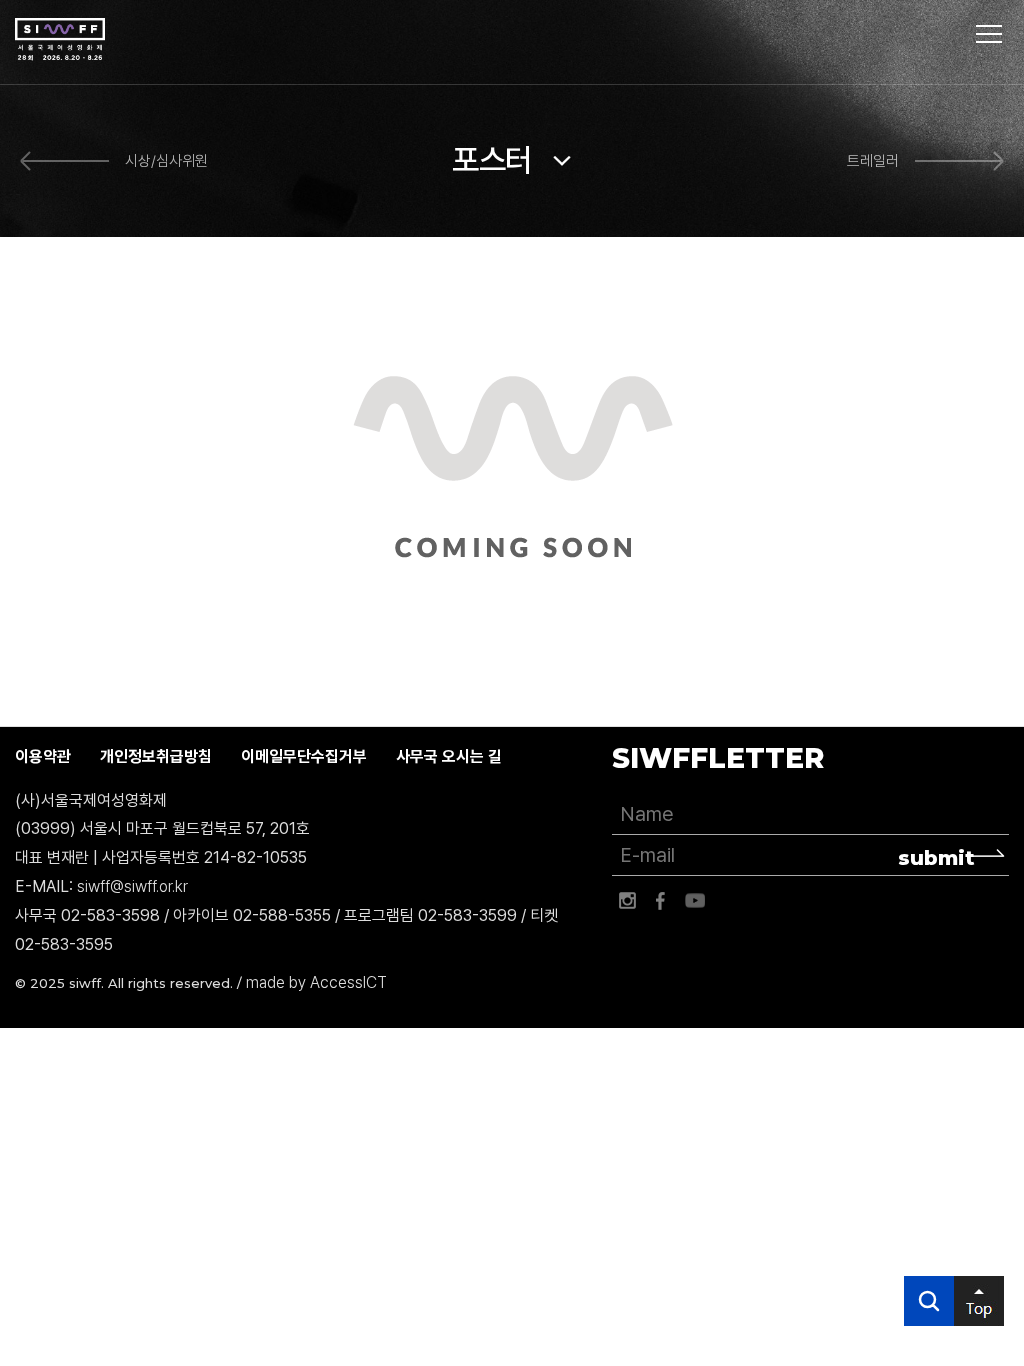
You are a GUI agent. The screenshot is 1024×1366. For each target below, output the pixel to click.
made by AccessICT (316, 982)
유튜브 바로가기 (695, 901)
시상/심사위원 (166, 161)
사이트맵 (989, 34)
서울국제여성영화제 (60, 40)
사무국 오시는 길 (449, 756)
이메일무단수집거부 (304, 756)
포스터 (492, 160)
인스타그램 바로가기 (627, 901)
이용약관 (43, 756)
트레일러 (873, 161)
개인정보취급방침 (156, 756)
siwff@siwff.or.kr (132, 886)
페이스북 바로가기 (661, 901)
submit (936, 858)
